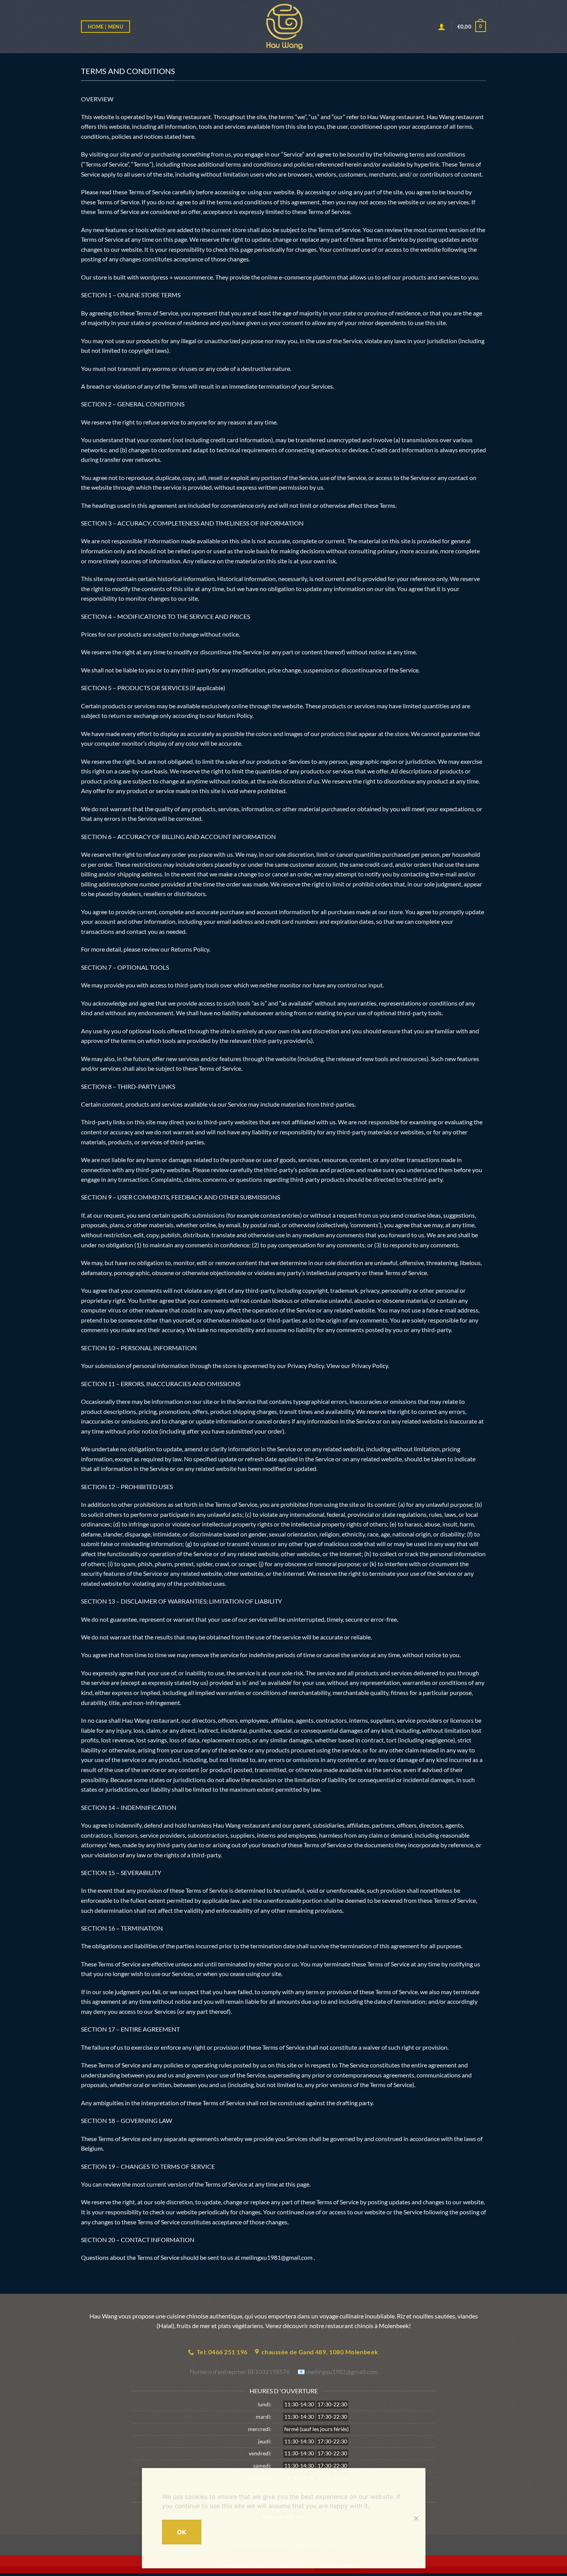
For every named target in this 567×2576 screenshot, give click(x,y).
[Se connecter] (442, 27)
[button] (472, 27)
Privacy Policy (370, 1365)
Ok (182, 2532)
